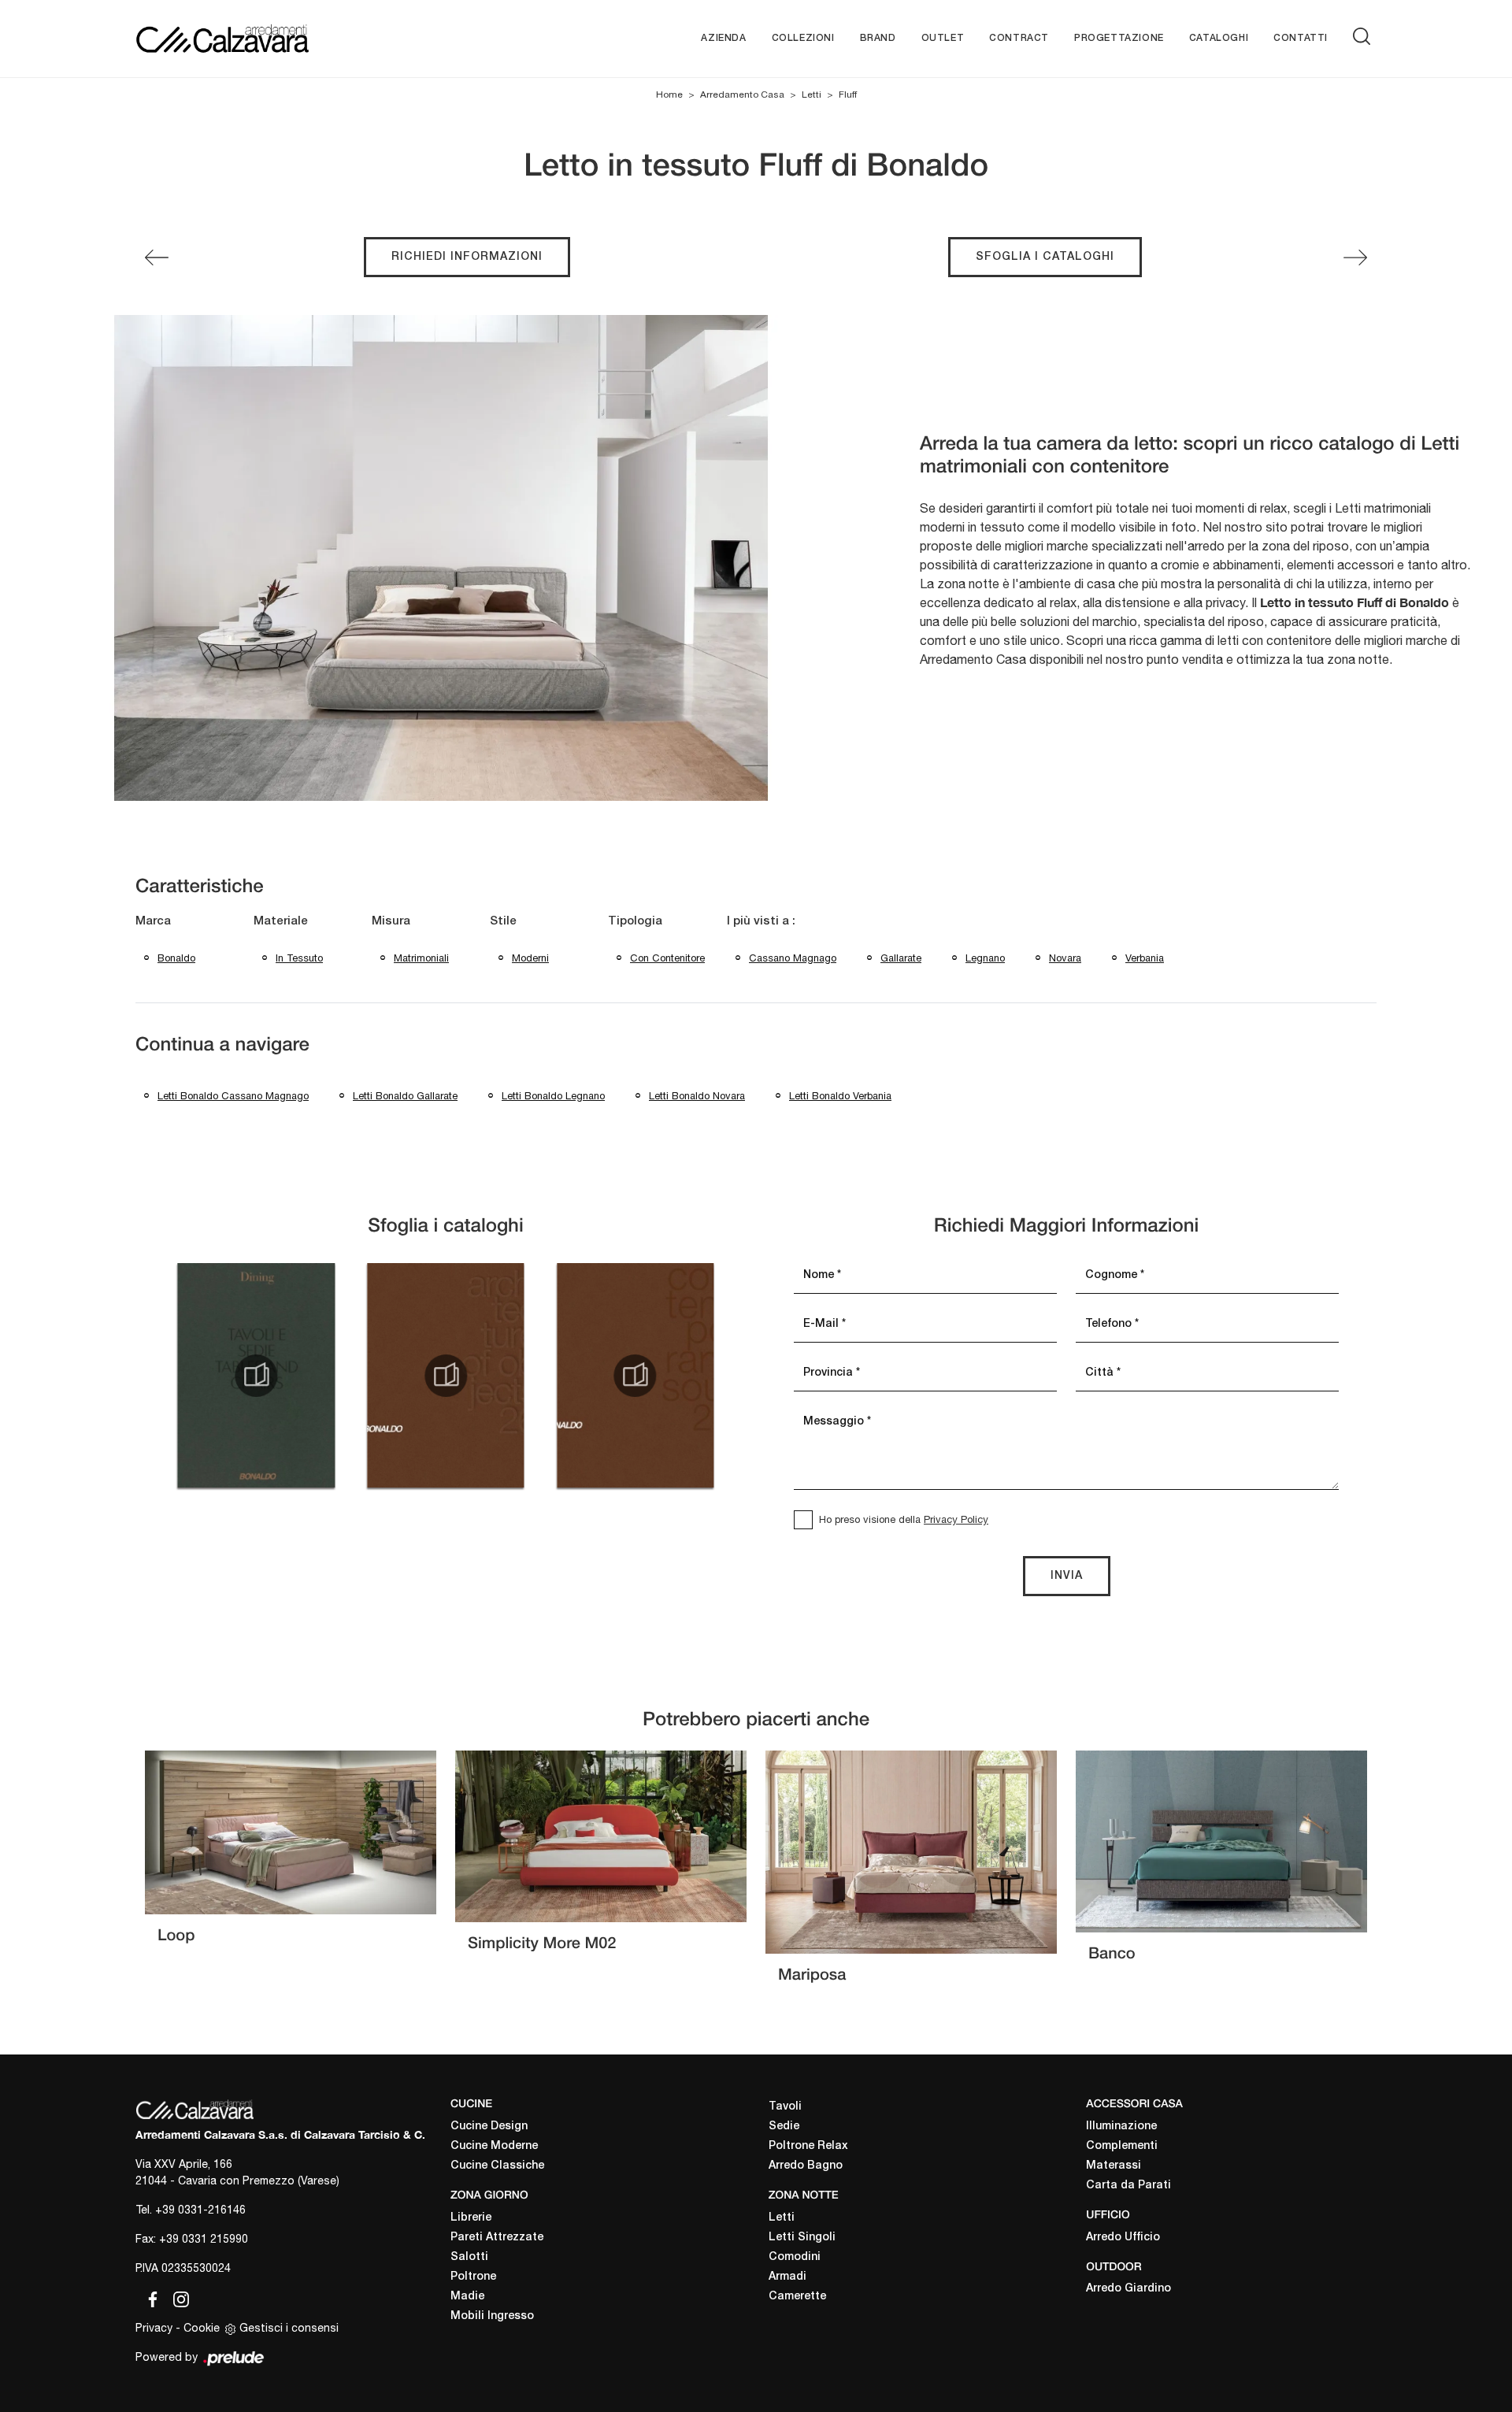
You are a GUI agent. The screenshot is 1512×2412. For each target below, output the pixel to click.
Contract (1019, 38)
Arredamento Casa (742, 94)
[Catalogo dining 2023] (256, 1376)
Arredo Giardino (1128, 2289)
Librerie (471, 2218)
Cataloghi (1219, 38)
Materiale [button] (281, 921)
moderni (530, 958)
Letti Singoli (802, 2238)
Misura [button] (391, 921)
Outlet (943, 38)
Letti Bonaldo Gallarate (405, 1096)
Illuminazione (1121, 2127)
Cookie (202, 2328)
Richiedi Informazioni (467, 257)
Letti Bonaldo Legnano (553, 1096)
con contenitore (667, 958)
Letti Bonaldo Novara (697, 1096)
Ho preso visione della (904, 1519)
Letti (812, 94)
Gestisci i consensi (289, 2328)
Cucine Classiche (497, 2166)
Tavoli (785, 2107)
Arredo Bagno (806, 2166)
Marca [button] (153, 921)
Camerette (797, 2297)
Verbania (1145, 958)
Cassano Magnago (793, 958)
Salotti (469, 2257)
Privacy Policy (956, 1519)
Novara (1065, 958)
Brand (878, 38)
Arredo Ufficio (1123, 2238)
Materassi (1114, 2166)
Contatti (1301, 38)
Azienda (723, 38)
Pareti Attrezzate (497, 2238)
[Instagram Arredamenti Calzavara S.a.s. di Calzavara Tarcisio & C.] (176, 2297)
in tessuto (299, 958)
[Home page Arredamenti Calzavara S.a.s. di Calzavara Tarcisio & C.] (274, 38)
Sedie (784, 2127)
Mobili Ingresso (492, 2316)
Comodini (795, 2257)
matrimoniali (421, 958)
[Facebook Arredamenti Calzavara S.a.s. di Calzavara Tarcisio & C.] (150, 2297)
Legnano (985, 958)
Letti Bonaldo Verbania (840, 1096)
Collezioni (803, 38)
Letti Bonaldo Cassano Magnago (233, 1096)
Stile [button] (503, 921)
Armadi (787, 2277)
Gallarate (901, 958)
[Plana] (157, 258)
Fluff (848, 94)
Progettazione (1119, 38)
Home (669, 94)
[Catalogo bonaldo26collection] (446, 1376)
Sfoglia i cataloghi (1045, 257)
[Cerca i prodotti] (1365, 36)
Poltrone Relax (808, 2146)
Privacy (154, 2328)
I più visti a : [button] (761, 921)
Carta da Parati (1128, 2186)
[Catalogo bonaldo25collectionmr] (636, 1376)
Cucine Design (489, 2127)
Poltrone (473, 2277)
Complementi (1122, 2146)
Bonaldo (176, 958)
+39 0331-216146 (200, 2210)
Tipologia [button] (635, 921)
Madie (467, 2297)
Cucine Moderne (494, 2146)
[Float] (1355, 258)
